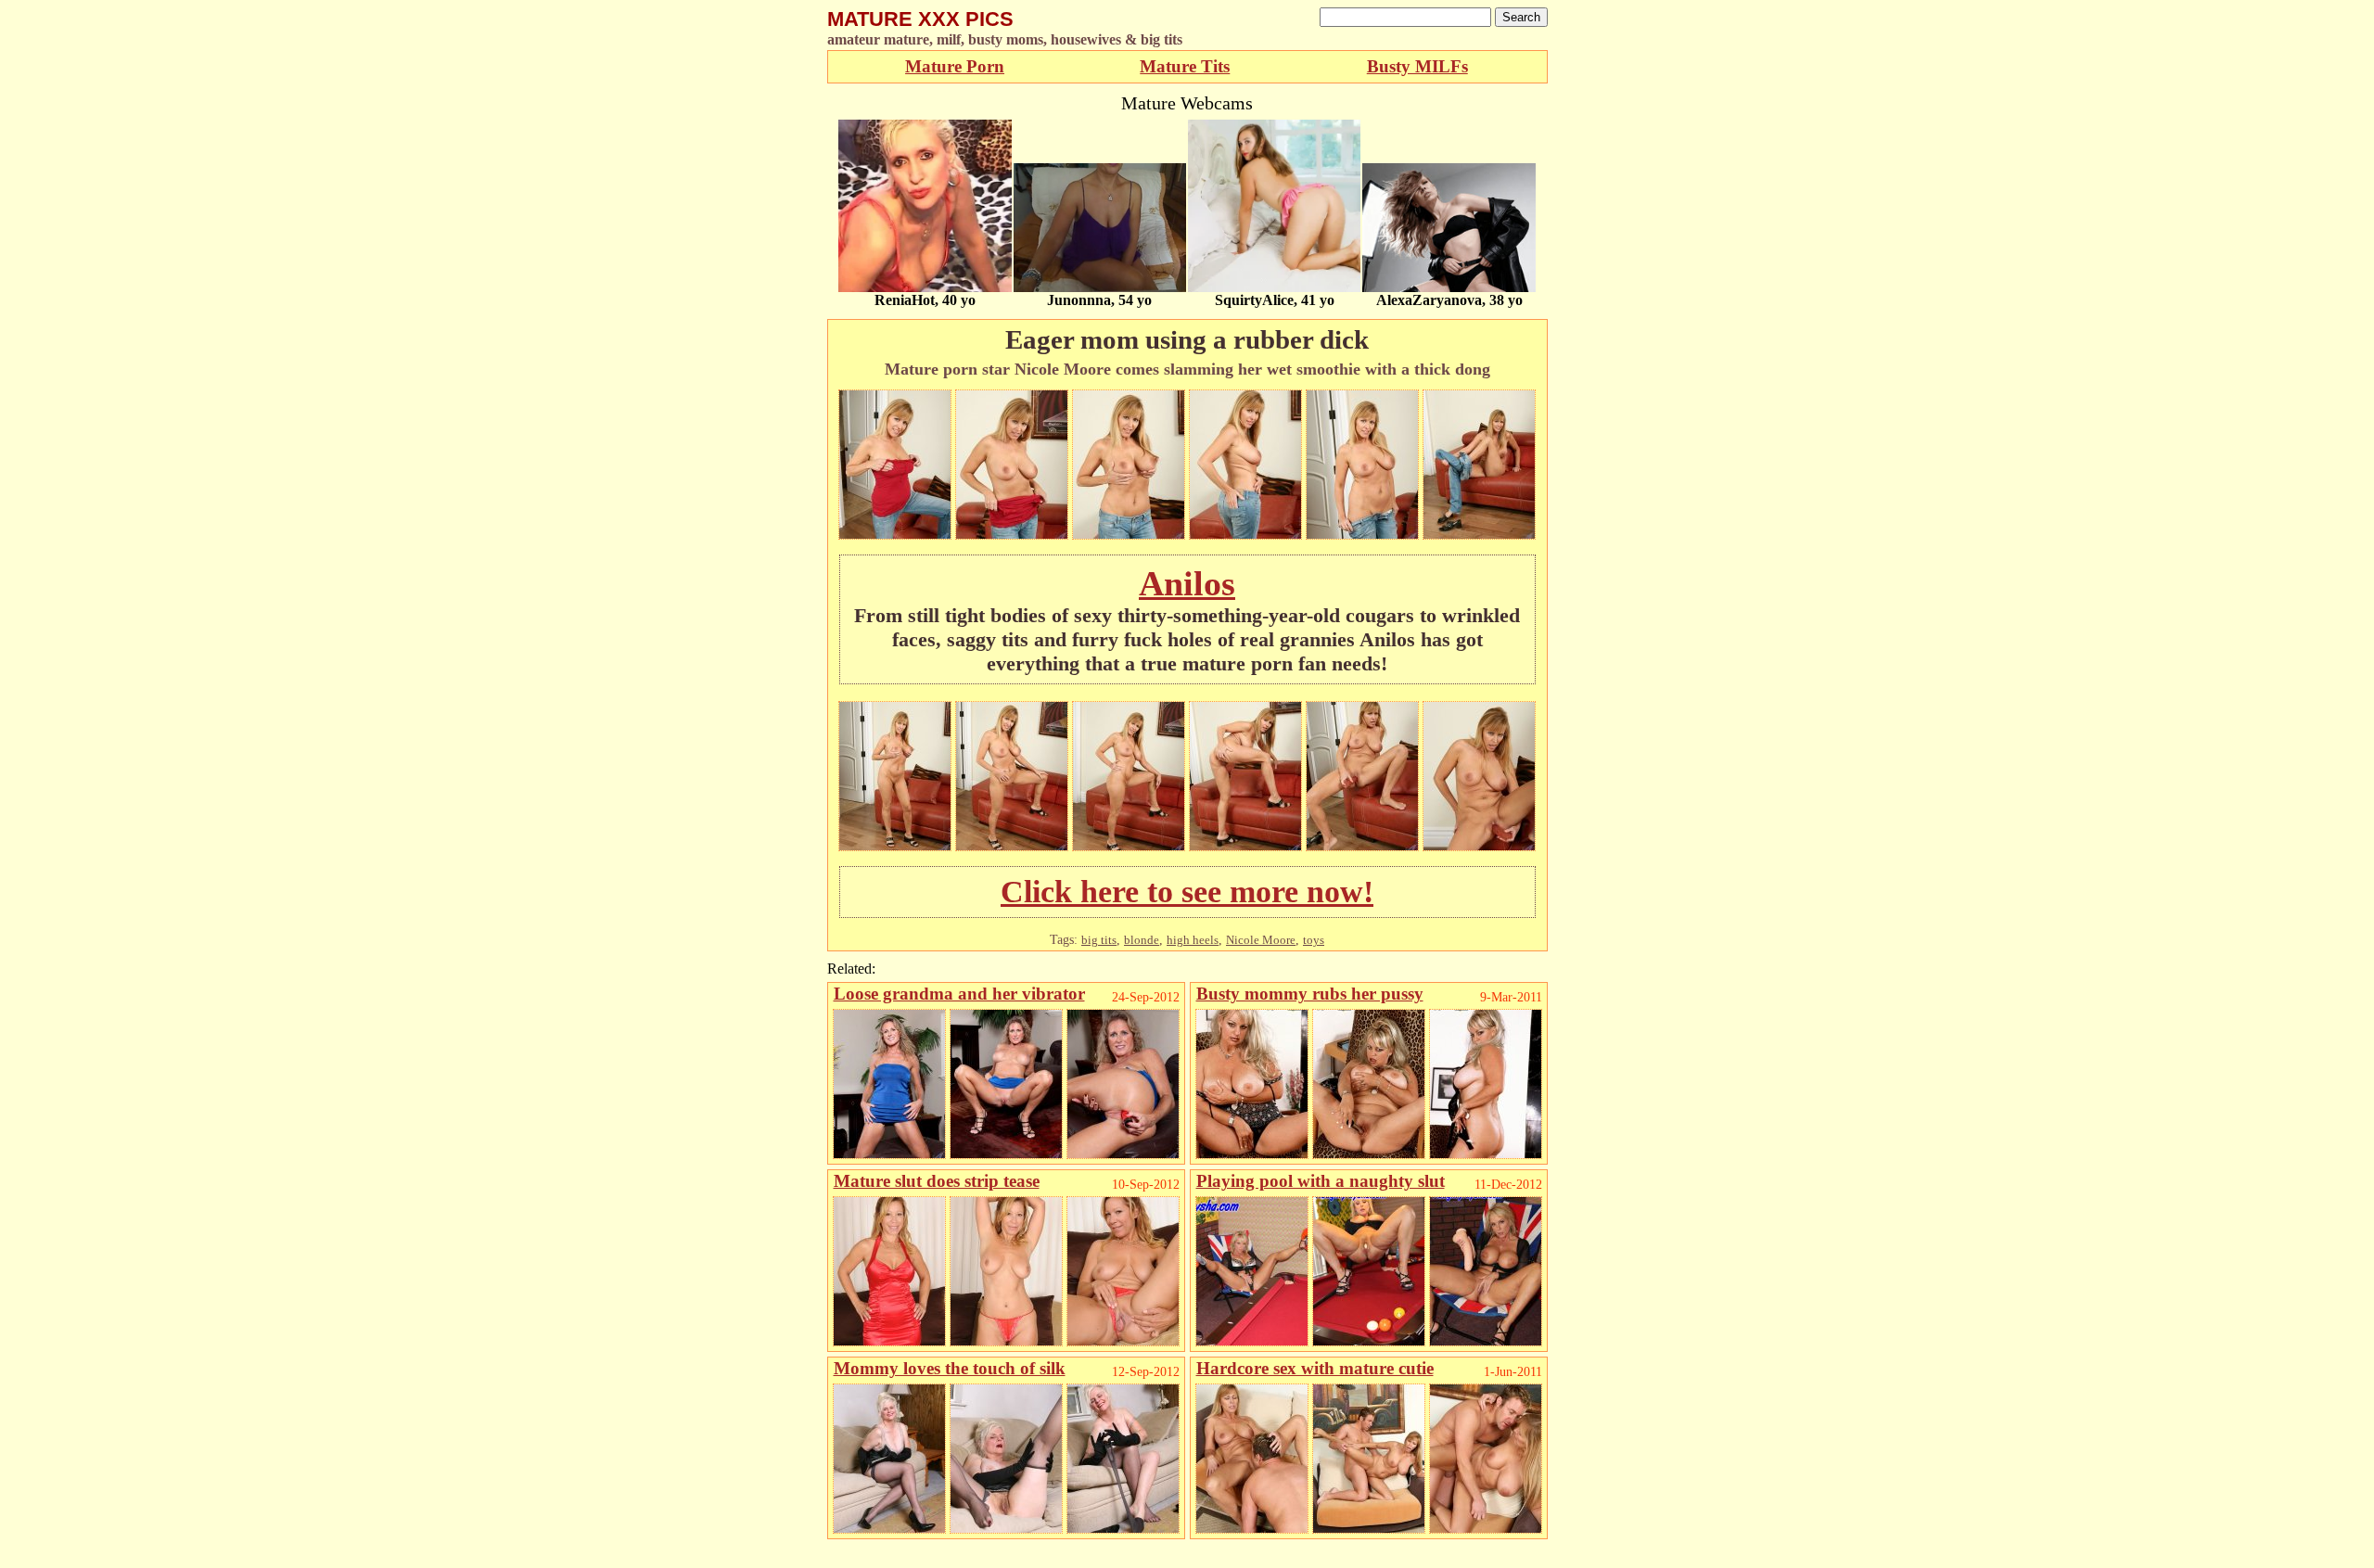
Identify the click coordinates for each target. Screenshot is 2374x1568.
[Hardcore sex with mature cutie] (1252, 1529)
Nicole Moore (1261, 940)
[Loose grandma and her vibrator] (889, 1154)
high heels (1193, 940)
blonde (1142, 940)
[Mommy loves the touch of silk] (889, 1529)
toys (1314, 940)
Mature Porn (955, 66)
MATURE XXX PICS (920, 19)
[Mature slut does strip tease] (889, 1341)
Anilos (1187, 583)
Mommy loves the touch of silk (950, 1368)
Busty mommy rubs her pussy (1310, 994)
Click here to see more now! (1187, 892)
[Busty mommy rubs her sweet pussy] (1252, 1154)
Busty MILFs (1417, 66)
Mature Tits (1185, 66)
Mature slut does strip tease (937, 1181)
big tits (1099, 940)
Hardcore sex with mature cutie (1315, 1368)
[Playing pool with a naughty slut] (1252, 1341)
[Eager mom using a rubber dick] (895, 535)
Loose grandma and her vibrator (959, 994)
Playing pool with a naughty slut (1321, 1181)
